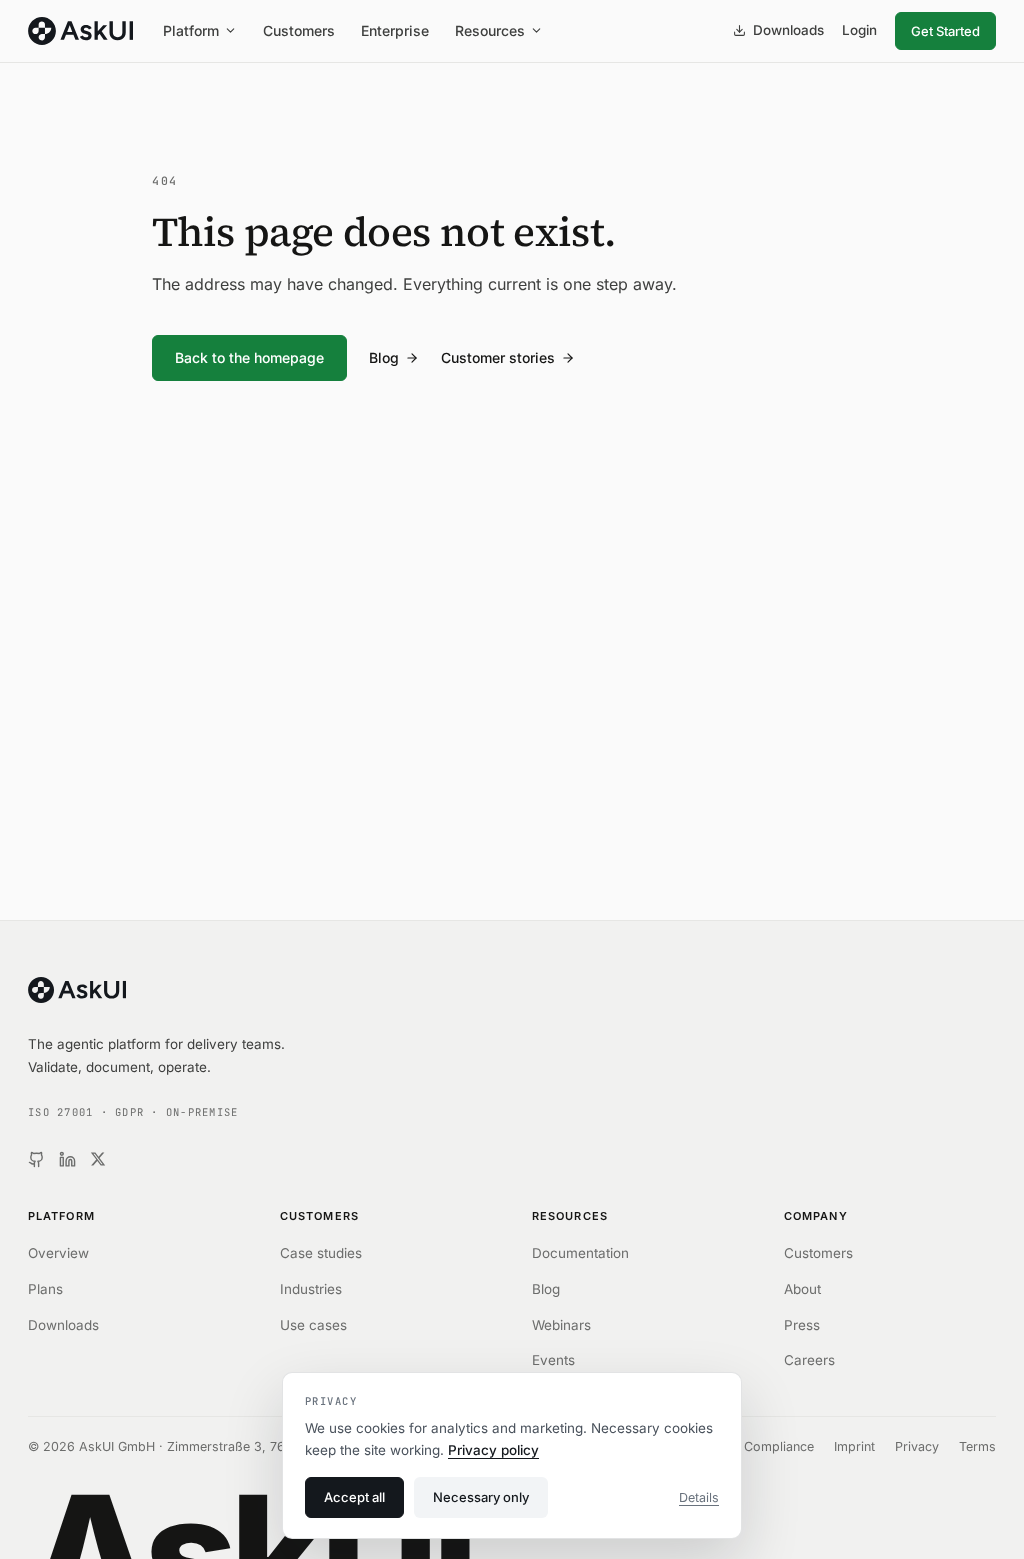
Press (802, 1325)
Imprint (854, 1446)
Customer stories (498, 357)
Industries (311, 1289)
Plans (45, 1289)
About (802, 1289)
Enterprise (395, 30)
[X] (98, 1159)
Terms (977, 1446)
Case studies (321, 1253)
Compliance (779, 1446)
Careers (809, 1360)
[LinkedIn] (67, 1159)
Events (553, 1360)
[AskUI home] (80, 31)
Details (699, 1497)
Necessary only (481, 1497)
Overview (58, 1253)
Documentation (580, 1253)
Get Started (945, 31)
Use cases (313, 1325)
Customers (299, 30)
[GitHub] (36, 1159)
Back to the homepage (249, 357)
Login (859, 30)
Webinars (561, 1325)
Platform (191, 30)
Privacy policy (493, 1450)
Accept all (354, 1497)
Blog (384, 357)
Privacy (917, 1446)
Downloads (788, 30)
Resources (490, 30)
